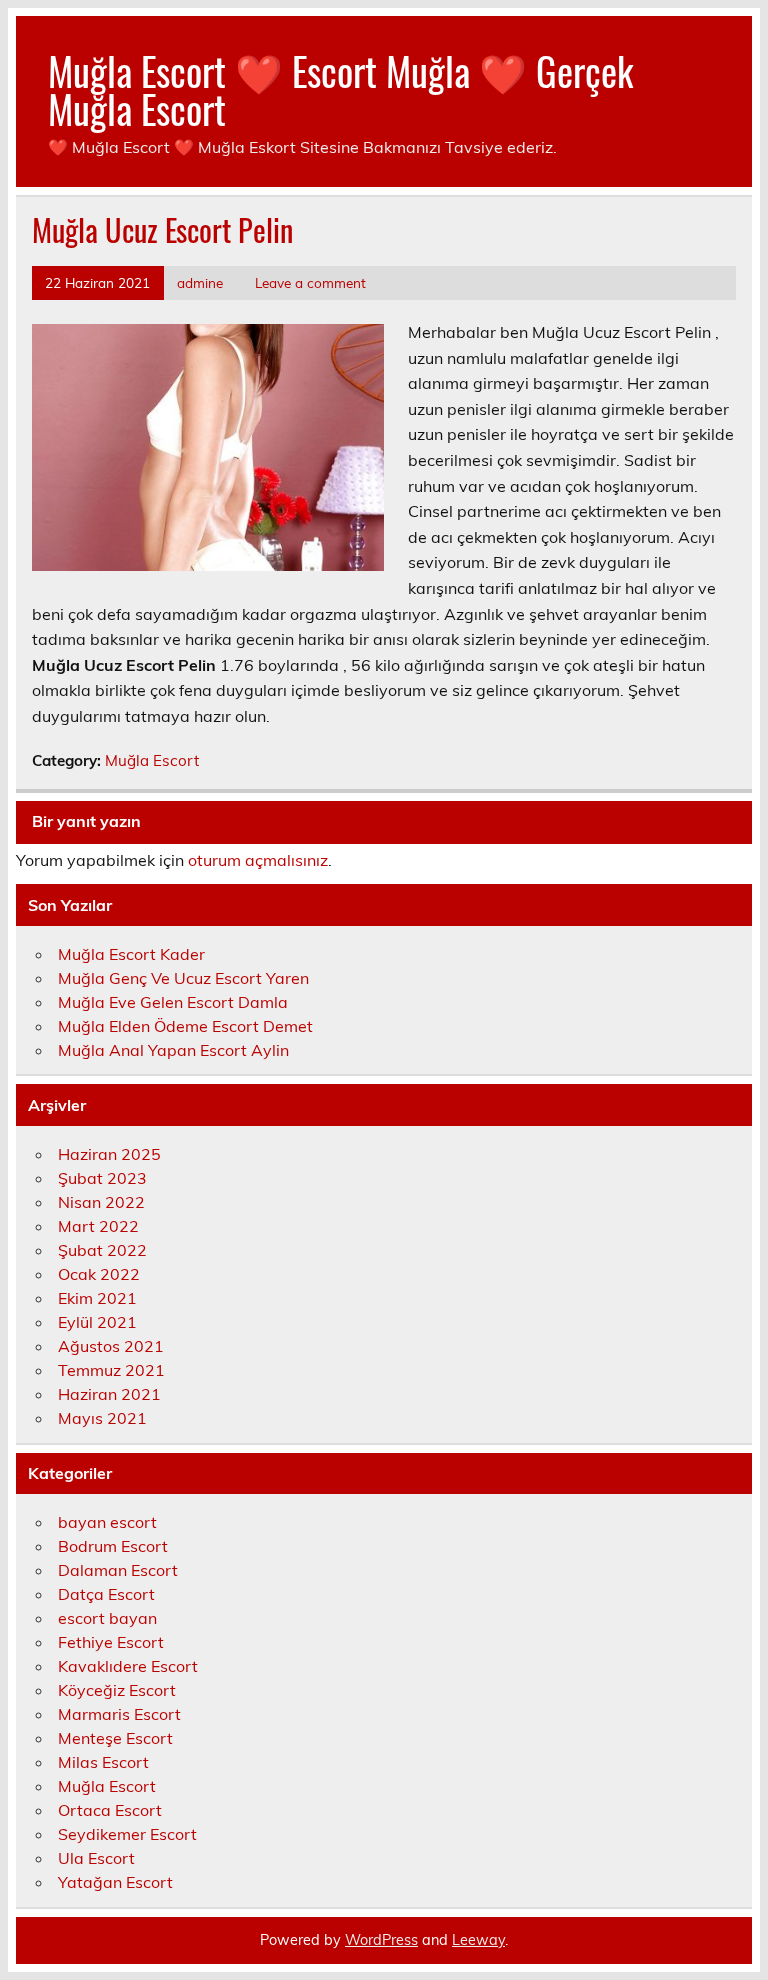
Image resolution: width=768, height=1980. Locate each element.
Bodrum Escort (113, 1546)
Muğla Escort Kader (131, 954)
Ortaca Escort (110, 1810)
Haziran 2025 (109, 1154)
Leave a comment (310, 282)
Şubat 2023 (102, 1178)
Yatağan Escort (115, 1882)
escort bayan (107, 1618)
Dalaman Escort (118, 1570)
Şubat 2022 (102, 1250)
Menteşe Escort (115, 1738)
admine (200, 282)
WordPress (381, 1940)
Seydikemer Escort (127, 1834)
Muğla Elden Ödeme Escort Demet (185, 1026)
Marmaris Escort (119, 1714)
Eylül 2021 (97, 1322)
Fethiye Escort (111, 1642)
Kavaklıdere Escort (128, 1666)
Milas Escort (103, 1762)
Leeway (478, 1940)
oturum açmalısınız (258, 860)
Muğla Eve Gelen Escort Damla (173, 1002)
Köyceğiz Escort (117, 1690)
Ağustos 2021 (111, 1346)
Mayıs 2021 (102, 1418)
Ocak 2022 (99, 1274)
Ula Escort (96, 1858)
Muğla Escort (152, 760)
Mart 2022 (98, 1226)
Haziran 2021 (109, 1394)
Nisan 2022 (101, 1202)
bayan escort (107, 1522)
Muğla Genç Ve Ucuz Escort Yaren (183, 978)
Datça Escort (106, 1594)
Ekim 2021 (97, 1298)
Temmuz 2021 (111, 1370)
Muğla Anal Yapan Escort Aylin (173, 1050)
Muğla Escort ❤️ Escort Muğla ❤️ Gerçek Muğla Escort (340, 89)
